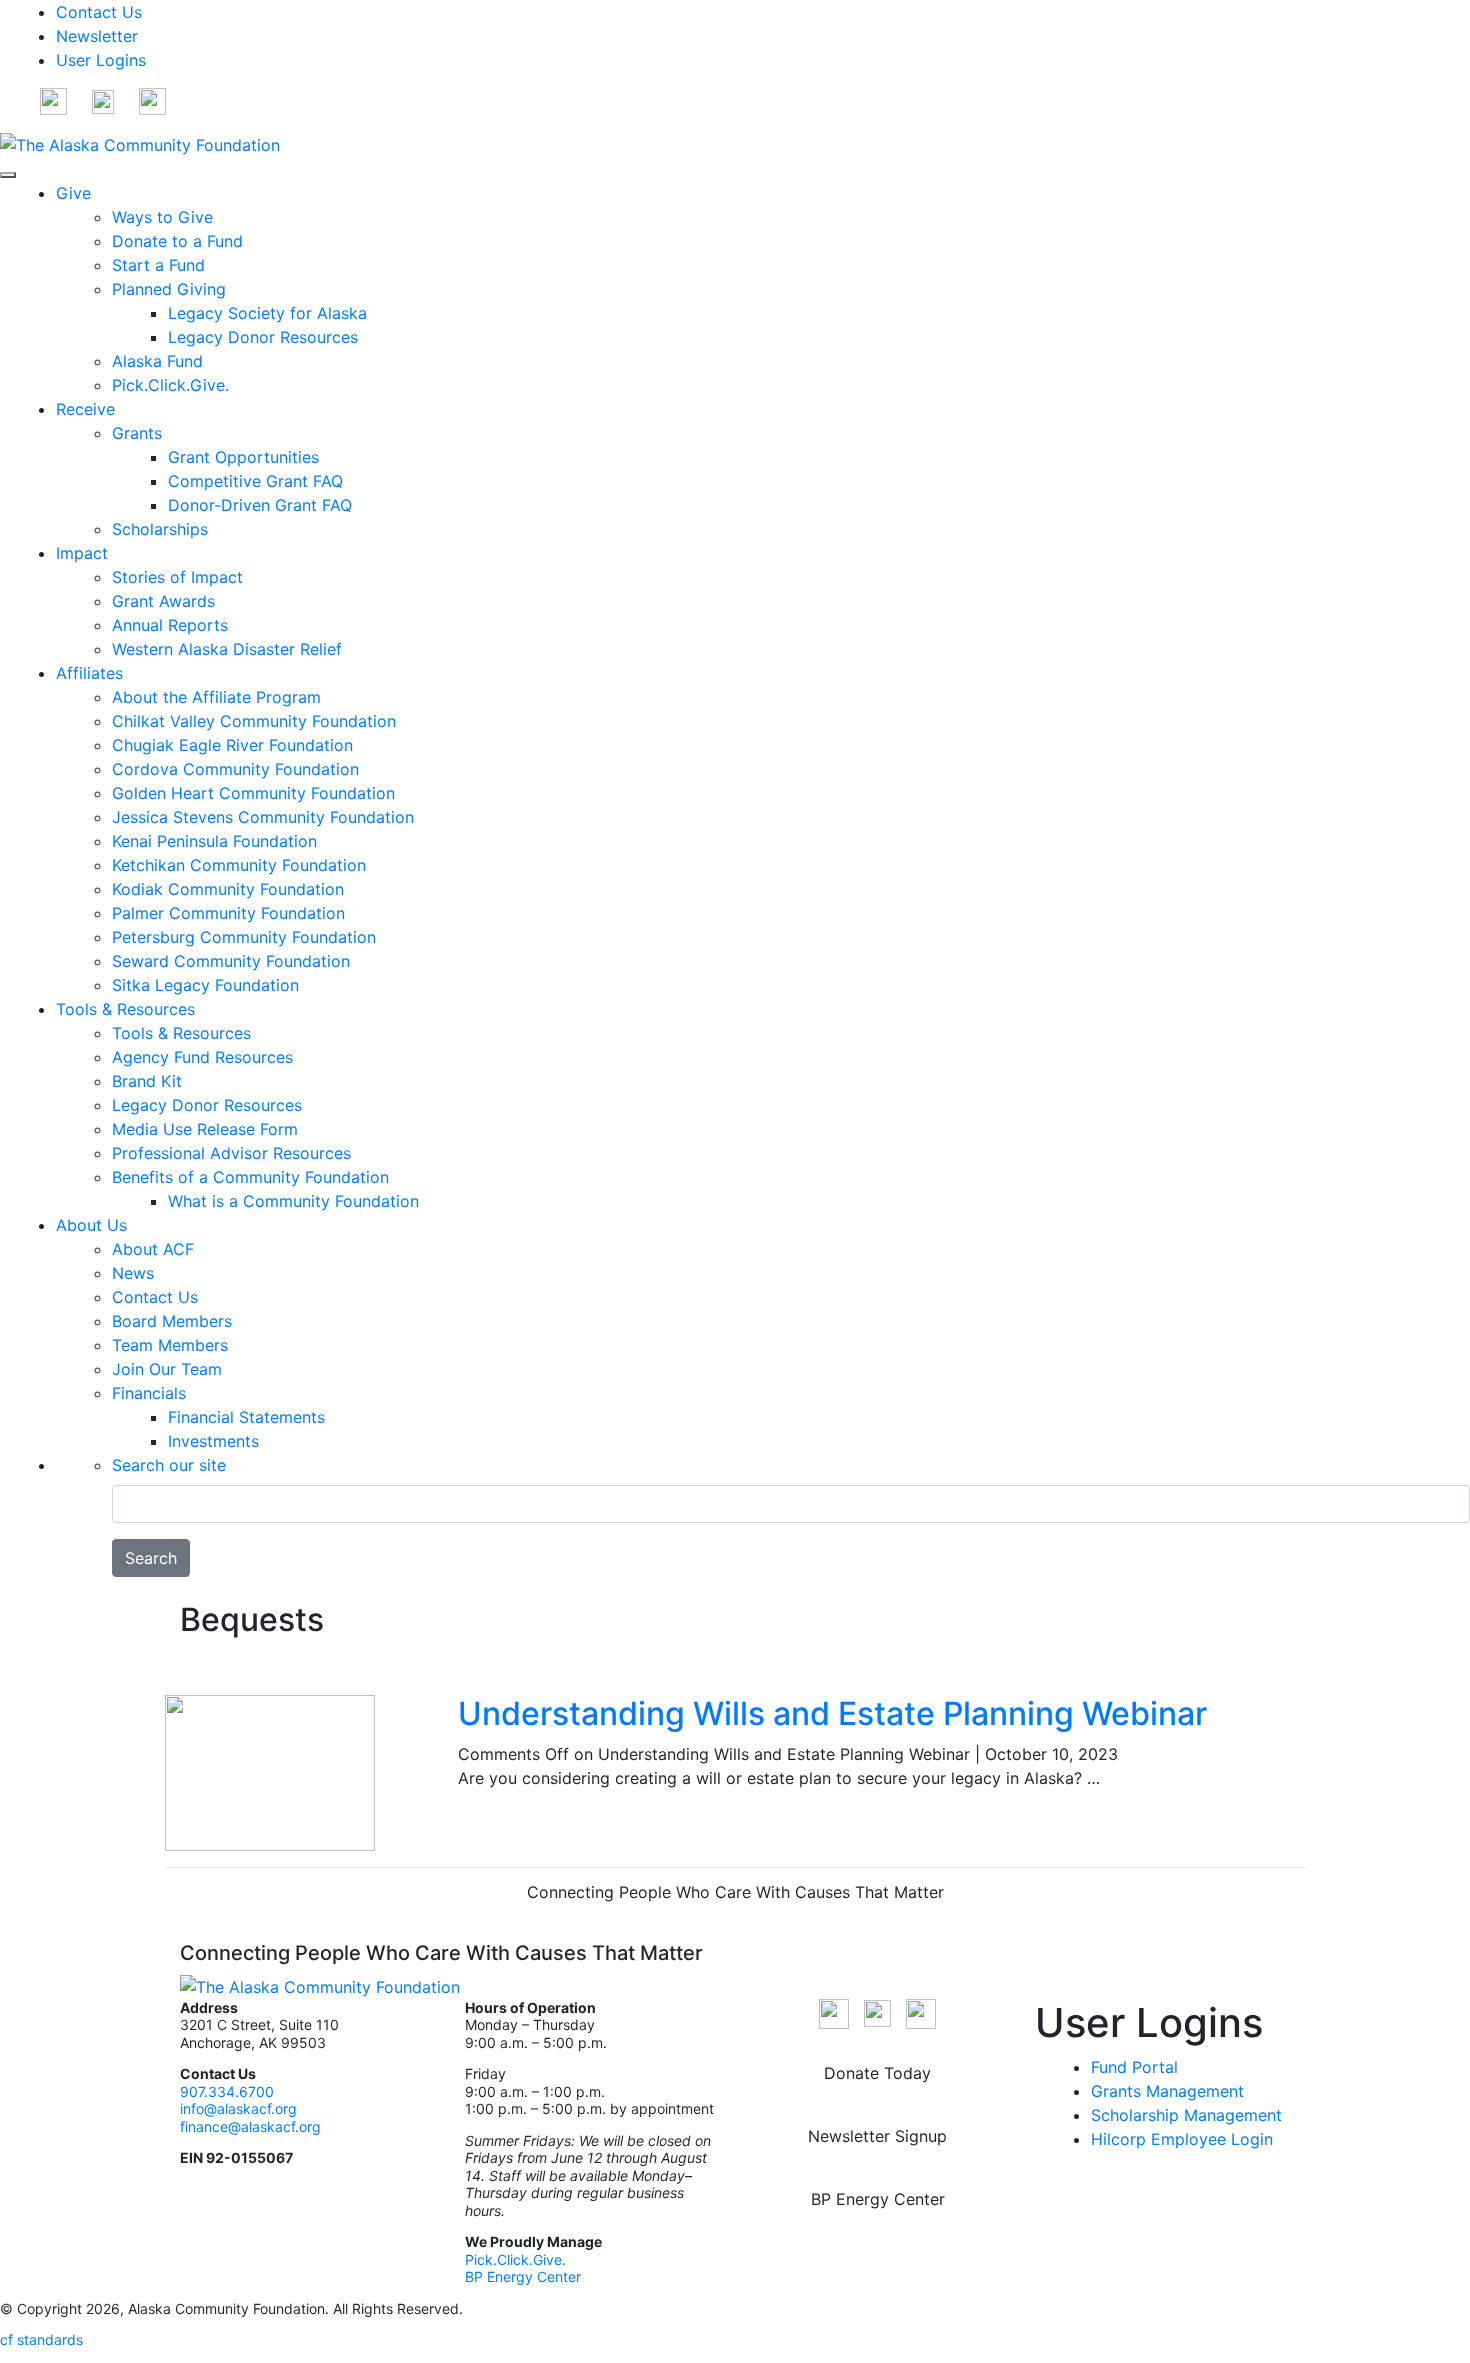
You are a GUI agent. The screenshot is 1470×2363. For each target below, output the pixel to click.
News (133, 1273)
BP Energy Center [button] (878, 2199)
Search (151, 1558)
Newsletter (97, 36)
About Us (91, 1225)
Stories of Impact (177, 577)
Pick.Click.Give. (170, 385)
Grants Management (1167, 2091)
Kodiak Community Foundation (228, 889)
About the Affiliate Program (216, 697)
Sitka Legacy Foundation (205, 985)
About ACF (153, 1249)
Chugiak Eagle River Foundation (232, 745)
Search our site (169, 1465)
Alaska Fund (157, 361)
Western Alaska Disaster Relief (227, 649)
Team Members (170, 1345)
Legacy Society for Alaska (267, 313)
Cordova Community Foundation (235, 769)
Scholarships (160, 529)
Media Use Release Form (205, 1129)
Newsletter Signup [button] (877, 2136)
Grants (137, 433)
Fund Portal (1134, 2067)
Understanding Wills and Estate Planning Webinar (832, 1713)
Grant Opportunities (243, 457)
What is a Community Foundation (293, 1201)
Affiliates (89, 673)
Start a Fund (158, 265)
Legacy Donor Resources (263, 337)
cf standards (41, 2339)
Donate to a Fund (177, 241)
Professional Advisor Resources (231, 1153)
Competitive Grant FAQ (255, 481)
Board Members (172, 1321)
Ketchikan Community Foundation (239, 865)
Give (73, 193)
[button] (53, 100)
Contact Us (99, 12)
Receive (85, 409)
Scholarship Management (1186, 2115)
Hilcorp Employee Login (1182, 2139)
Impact (82, 553)
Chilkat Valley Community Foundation (254, 721)
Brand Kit (147, 1081)
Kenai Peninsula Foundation (214, 841)
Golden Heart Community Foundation (253, 793)
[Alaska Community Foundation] (140, 143)
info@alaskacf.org (238, 2108)
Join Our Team (167, 1369)
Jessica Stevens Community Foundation (263, 817)
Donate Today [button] (877, 2073)
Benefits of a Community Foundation (250, 1177)
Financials (149, 1393)
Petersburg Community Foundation (244, 937)
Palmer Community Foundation (228, 913)
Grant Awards (163, 601)
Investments (213, 1441)
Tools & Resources (125, 1009)
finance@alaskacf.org (250, 2126)
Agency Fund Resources (202, 1057)
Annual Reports (170, 625)
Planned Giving (169, 289)
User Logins (101, 60)
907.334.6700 (227, 2091)
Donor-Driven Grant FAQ (260, 505)
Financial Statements (246, 1417)
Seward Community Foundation (231, 961)
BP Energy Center (525, 2276)
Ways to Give (162, 217)
